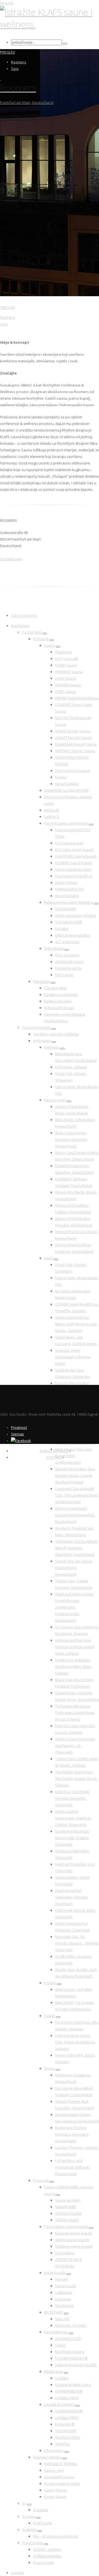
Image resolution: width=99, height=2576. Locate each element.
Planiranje (64, 652)
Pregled (8, 52)
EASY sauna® (67, 659)
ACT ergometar (67, 942)
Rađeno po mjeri (58, 1001)
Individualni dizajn (59, 1008)
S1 (24, 2503)
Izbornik (7, 3)
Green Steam (66, 883)
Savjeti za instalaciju (61, 995)
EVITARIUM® (65, 909)
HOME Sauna (66, 665)
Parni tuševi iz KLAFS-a (74, 876)
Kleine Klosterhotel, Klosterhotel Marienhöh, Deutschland (75, 1515)
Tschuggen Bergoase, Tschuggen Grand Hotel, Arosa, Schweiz (75, 1713)
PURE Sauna (65, 691)
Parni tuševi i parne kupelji (66, 2227)
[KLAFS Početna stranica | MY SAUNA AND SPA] (50, 24)
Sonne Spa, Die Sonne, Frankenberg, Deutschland (74, 1568)
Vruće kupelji (55, 2273)
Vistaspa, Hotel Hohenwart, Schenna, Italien (73, 1357)
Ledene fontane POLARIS (76, 2365)
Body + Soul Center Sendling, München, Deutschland (71, 1139)
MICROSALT (53, 2312)
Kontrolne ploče (68, 968)
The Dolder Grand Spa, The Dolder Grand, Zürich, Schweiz (76, 1779)
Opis (15, 69)
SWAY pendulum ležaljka (75, 915)
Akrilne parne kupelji (72, 2240)
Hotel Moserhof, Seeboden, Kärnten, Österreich (72, 1897)
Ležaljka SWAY (67, 2398)
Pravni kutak (32, 2543)
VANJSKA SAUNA (68, 2213)
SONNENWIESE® (69, 2391)
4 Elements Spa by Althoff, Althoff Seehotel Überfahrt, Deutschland (77, 1548)
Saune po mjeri (68, 2200)
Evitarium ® (65, 2424)
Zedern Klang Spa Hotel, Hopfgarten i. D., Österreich (75, 1746)
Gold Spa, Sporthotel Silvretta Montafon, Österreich (72, 1798)
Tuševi (60, 2345)
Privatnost (19, 1427)
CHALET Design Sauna (73, 738)
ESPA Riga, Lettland (71, 1067)
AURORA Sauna (68, 685)
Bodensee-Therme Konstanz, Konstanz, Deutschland (72, 2134)
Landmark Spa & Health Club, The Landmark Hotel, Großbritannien (77, 1495)
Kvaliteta (29, 2530)
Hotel (48, 1258)
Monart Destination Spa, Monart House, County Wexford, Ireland (75, 1475)
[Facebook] (21, 1441)
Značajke (41, 2510)
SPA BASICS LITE (68, 2339)
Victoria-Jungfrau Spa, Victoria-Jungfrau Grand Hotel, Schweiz (75, 1647)
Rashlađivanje (56, 2332)
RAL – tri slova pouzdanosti (55, 2536)
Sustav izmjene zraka (62, 2483)
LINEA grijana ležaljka (72, 935)
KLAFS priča (42, 2523)
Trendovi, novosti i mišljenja (56, 1034)
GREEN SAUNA (67, 2220)
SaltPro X (52, 817)
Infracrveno (54, 2451)
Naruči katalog (67, 784)
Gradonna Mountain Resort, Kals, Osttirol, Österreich (72, 1838)
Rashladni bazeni (70, 2352)
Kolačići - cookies (47, 2549)
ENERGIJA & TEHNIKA (61, 2464)
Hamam (61, 2279)
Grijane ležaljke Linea (73, 2385)
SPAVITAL (63, 2444)
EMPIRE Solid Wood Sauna (77, 698)
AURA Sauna (65, 678)
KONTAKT (54, 1457)
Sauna (50, 645)
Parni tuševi (65, 2253)
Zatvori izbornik (24, 615)
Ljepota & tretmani (59, 2404)
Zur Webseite (11, 559)
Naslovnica (20, 626)
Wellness (52, 1047)
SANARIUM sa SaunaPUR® (66, 790)
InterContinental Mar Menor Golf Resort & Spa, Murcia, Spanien (76, 1324)
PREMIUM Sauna (69, 672)
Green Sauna (55, 2490)
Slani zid (62, 2319)
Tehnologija (54, 948)
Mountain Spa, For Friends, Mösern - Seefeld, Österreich (77, 1943)
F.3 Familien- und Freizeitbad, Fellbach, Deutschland (72, 2167)
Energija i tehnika (47, 2457)
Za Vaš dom (32, 632)
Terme (49, 2068)
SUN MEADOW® (68, 922)
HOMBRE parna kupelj (73, 863)
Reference (42, 1041)
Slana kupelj (65, 2286)
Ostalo (50, 2016)
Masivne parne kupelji (74, 2233)
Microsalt (52, 810)
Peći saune (64, 975)
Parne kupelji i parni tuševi (66, 823)
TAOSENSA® (66, 2431)
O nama (29, 2516)
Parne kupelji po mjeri (73, 869)
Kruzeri (50, 1983)
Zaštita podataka (47, 2556)
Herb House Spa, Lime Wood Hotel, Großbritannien (73, 1456)
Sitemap (17, 1434)
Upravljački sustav (59, 2477)
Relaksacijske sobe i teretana (69, 902)
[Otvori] (45, 634)
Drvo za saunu (67, 955)
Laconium (63, 2299)
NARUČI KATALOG (54, 1451)
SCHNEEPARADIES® (71, 2358)
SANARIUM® (65, 2207)
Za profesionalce (36, 1027)
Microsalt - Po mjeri (71, 2325)
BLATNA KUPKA (67, 2437)
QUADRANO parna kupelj (76, 856)
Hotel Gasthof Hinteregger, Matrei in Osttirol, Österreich (73, 1818)
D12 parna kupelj (69, 843)
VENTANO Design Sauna (75, 751)
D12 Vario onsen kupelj (74, 850)
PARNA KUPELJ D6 (69, 889)
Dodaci (61, 777)
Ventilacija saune (69, 962)
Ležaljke (62, 929)
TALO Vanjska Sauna (72, 771)
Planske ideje (55, 988)
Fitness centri (55, 1100)
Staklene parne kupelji (74, 2246)
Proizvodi (41, 639)
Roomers (19, 62)
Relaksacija (53, 2371)
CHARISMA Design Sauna (76, 744)
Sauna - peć (54, 2470)
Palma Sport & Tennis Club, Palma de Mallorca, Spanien (75, 2042)
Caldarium (64, 2292)
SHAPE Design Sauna (73, 731)
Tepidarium (64, 2306)
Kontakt (17, 2573)
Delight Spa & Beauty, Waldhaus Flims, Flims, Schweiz (73, 1667)
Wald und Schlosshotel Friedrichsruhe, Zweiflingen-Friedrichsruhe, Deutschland (74, 1607)
